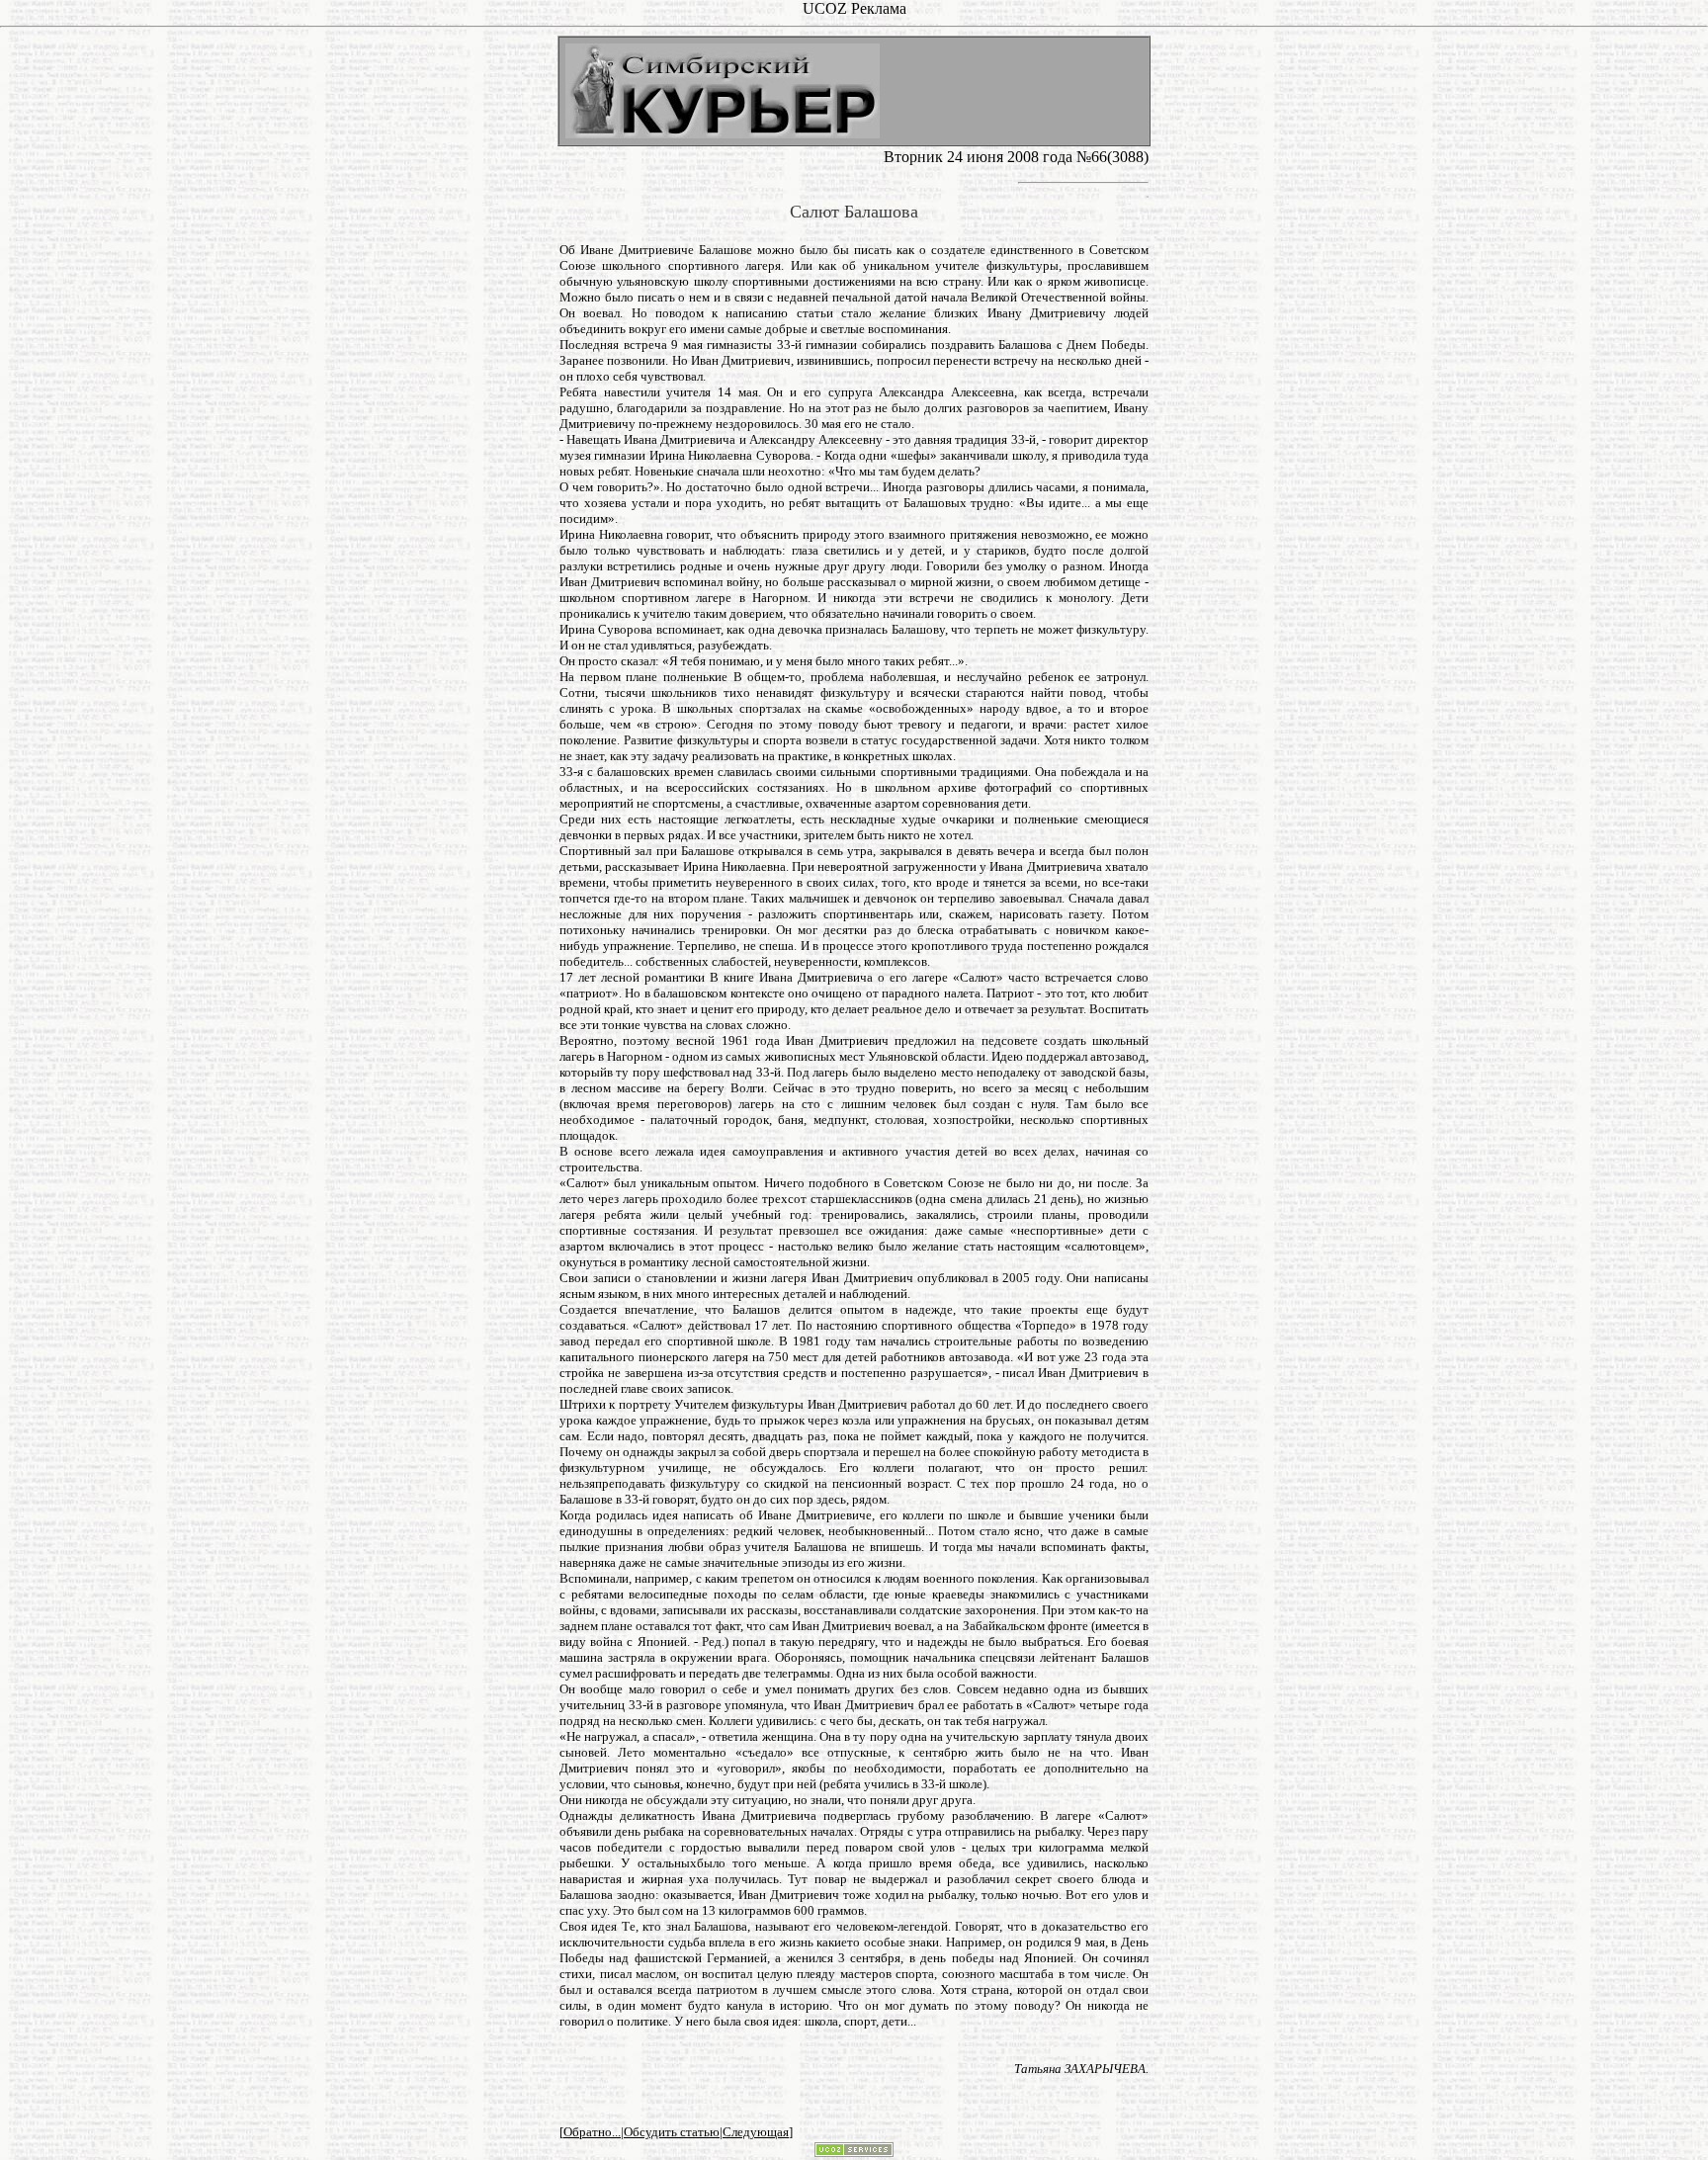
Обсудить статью (672, 2132)
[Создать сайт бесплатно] (854, 2152)
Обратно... (592, 2132)
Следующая (756, 2132)
